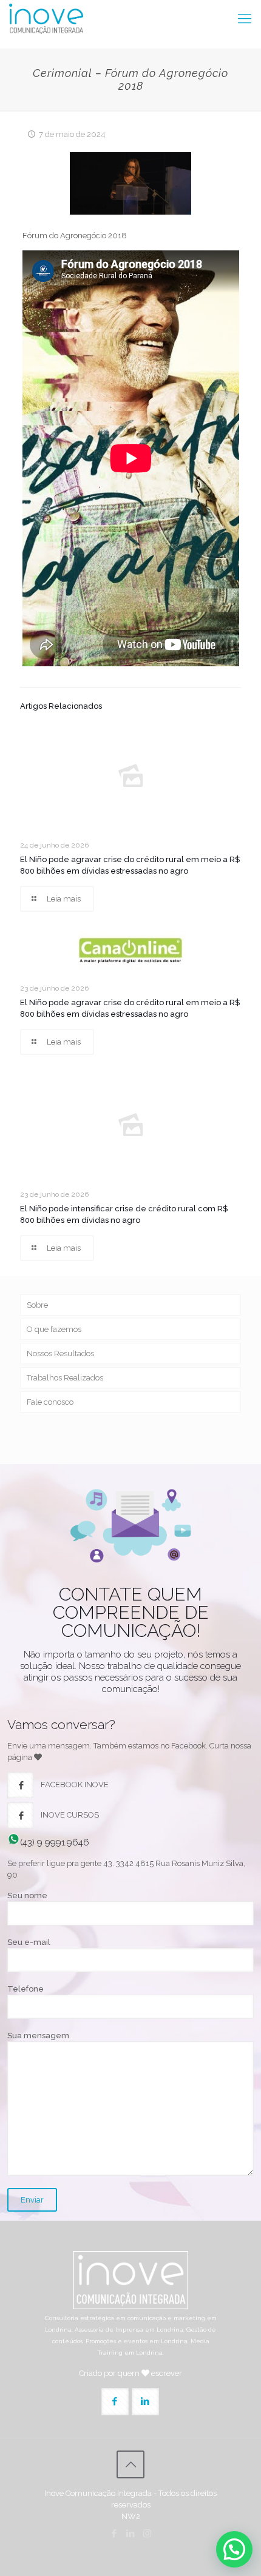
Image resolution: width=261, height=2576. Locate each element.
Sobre (37, 1305)
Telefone (25, 1989)
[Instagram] (147, 2534)
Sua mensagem (38, 2036)
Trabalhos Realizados (65, 1378)
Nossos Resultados (60, 1353)
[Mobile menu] (245, 18)
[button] (234, 2549)
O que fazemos (54, 1329)
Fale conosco (50, 1402)
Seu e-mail (29, 1942)
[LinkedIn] (131, 2534)
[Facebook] (114, 2534)
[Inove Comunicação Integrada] (46, 18)
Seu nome (27, 1895)
